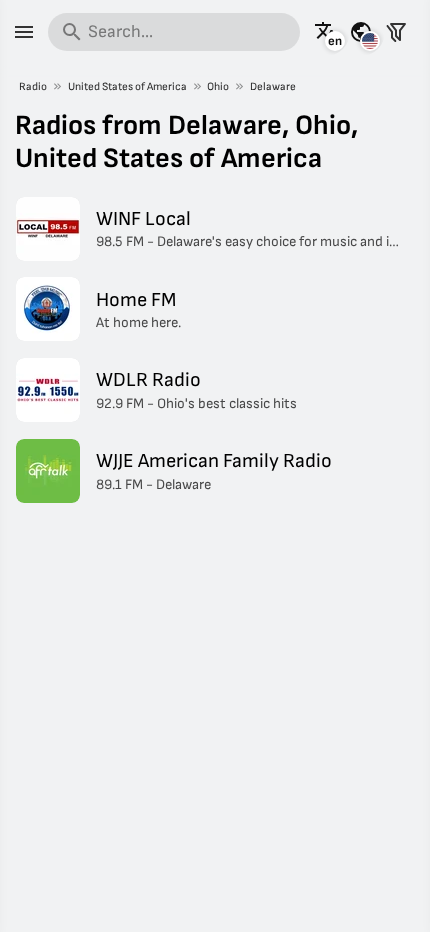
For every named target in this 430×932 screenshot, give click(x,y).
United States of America (127, 86)
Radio (33, 86)
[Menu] (24, 32)
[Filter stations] (396, 32)
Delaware (273, 86)
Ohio (218, 86)
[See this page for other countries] (361, 32)
